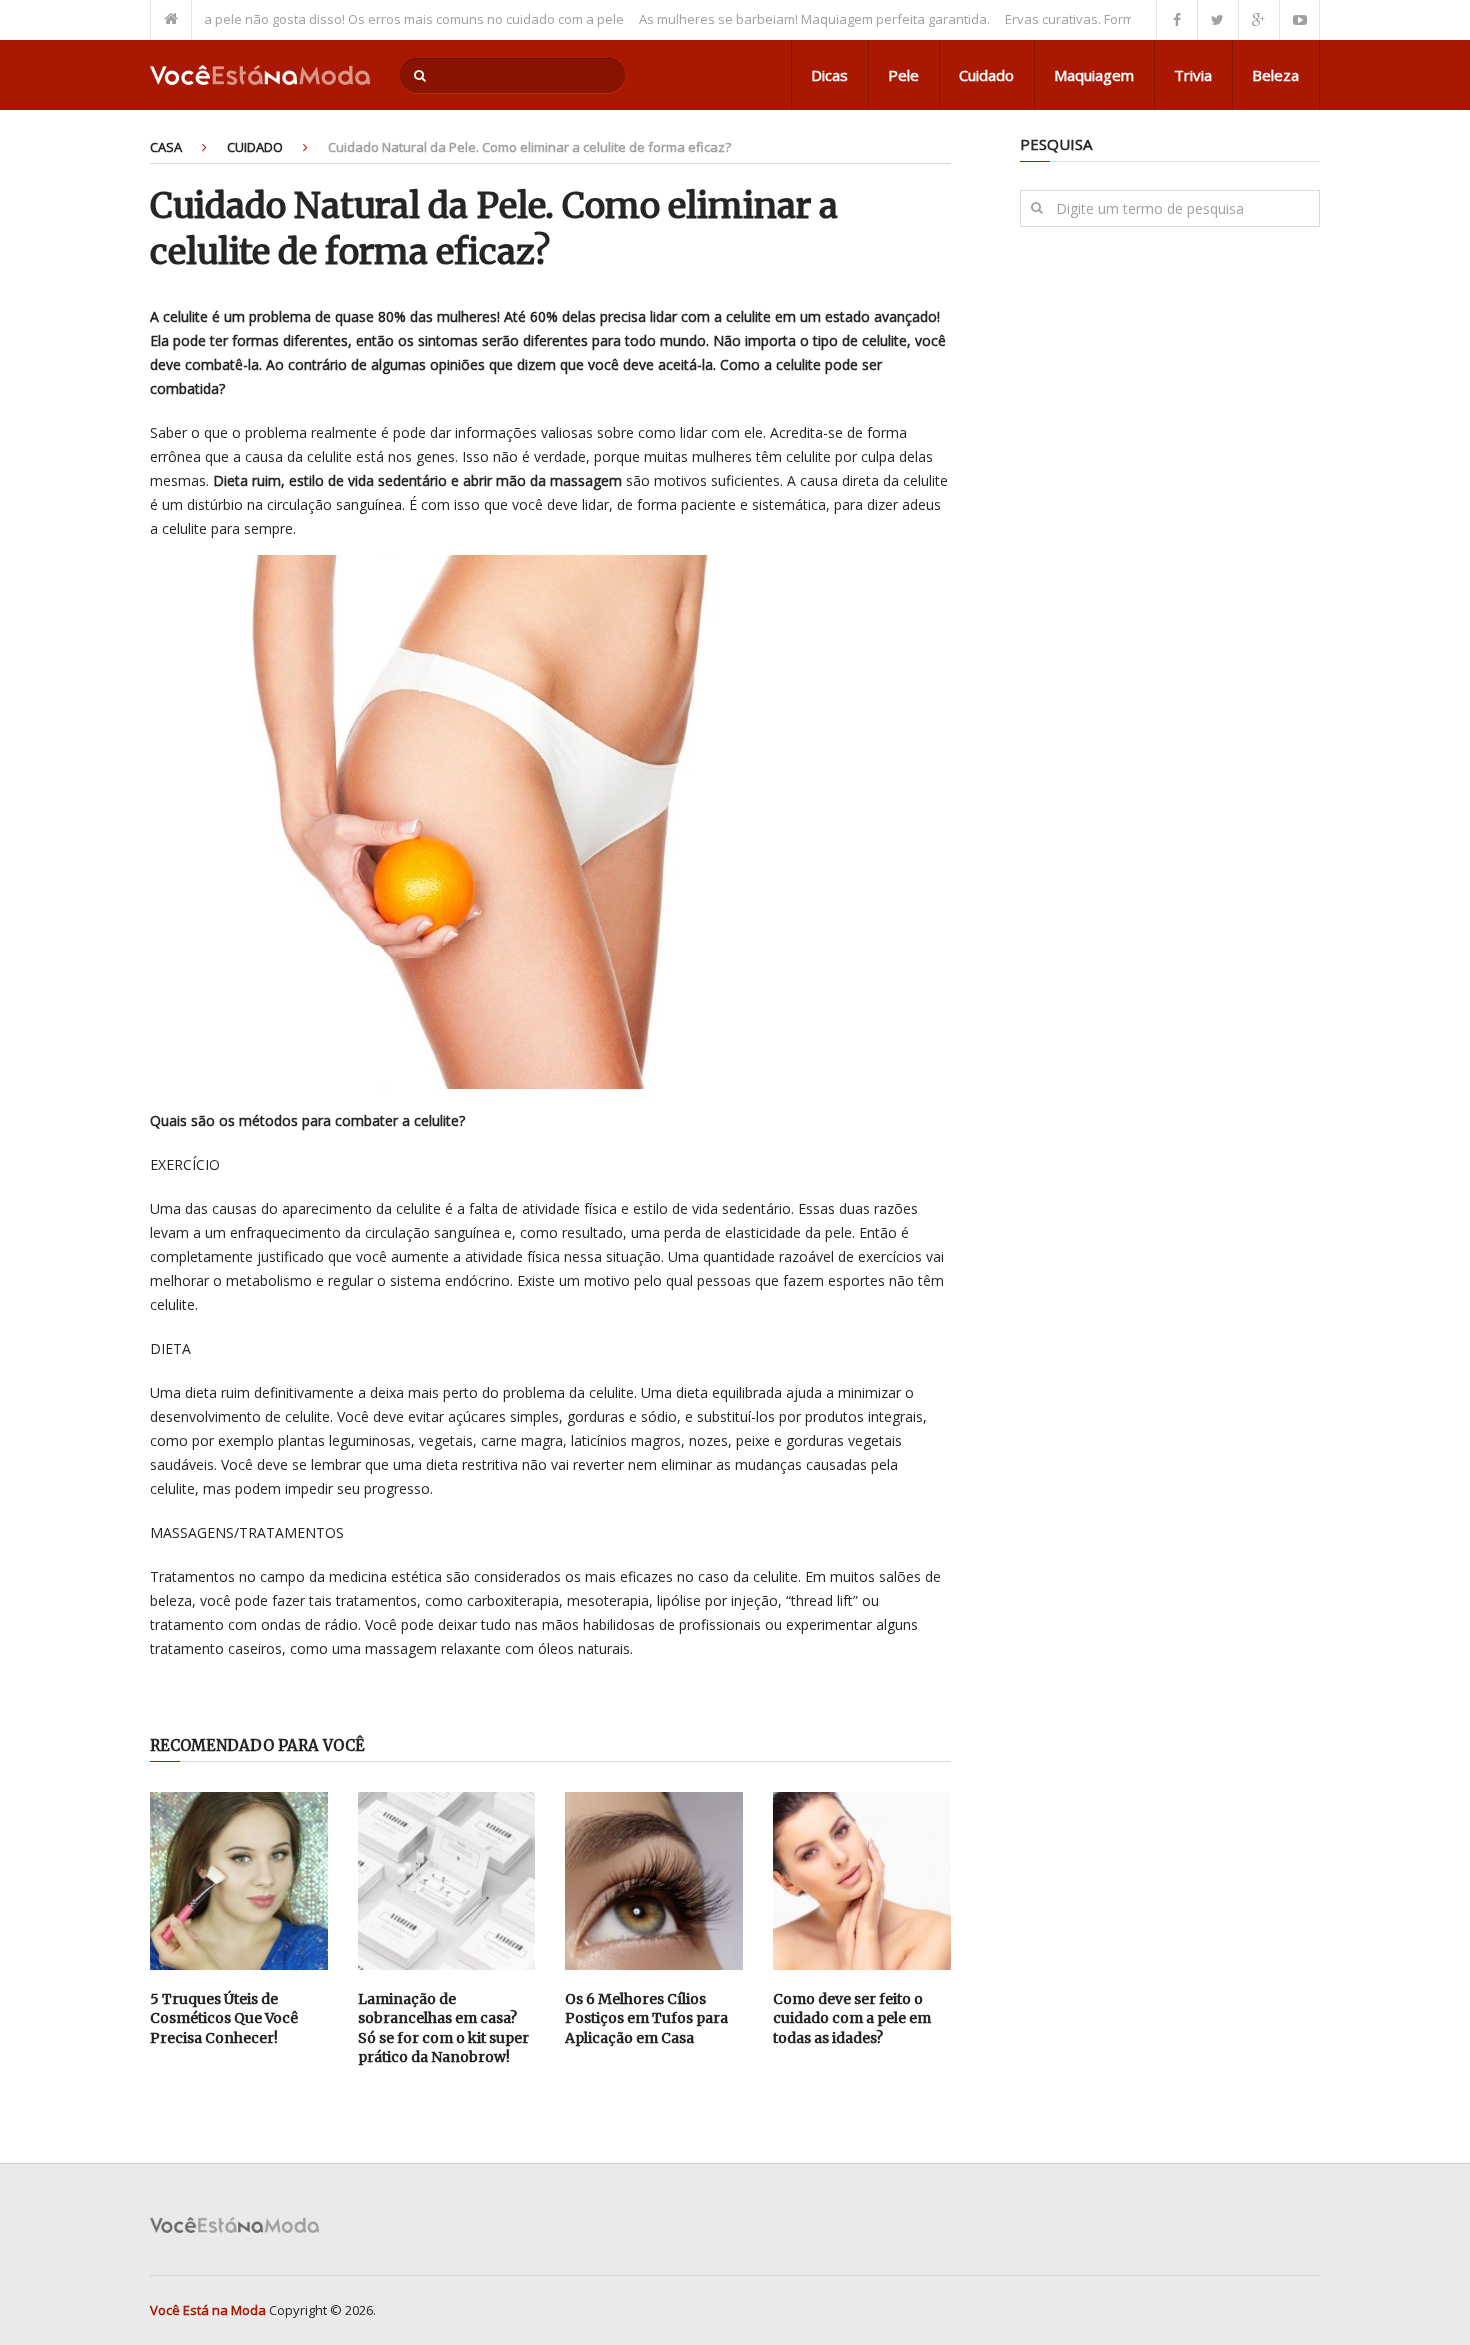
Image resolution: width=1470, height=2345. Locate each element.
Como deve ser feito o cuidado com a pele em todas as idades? (852, 2018)
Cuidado (986, 75)
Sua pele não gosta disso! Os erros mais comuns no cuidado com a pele (361, 19)
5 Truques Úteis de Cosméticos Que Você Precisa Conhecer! (224, 2018)
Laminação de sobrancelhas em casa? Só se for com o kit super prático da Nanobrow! (443, 2028)
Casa (166, 147)
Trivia (1193, 75)
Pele (903, 75)
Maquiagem (1094, 75)
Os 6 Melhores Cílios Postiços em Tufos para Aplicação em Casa (646, 2018)
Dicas (829, 75)
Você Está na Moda (208, 2310)
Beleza (1275, 75)
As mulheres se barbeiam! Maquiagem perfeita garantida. (769, 19)
